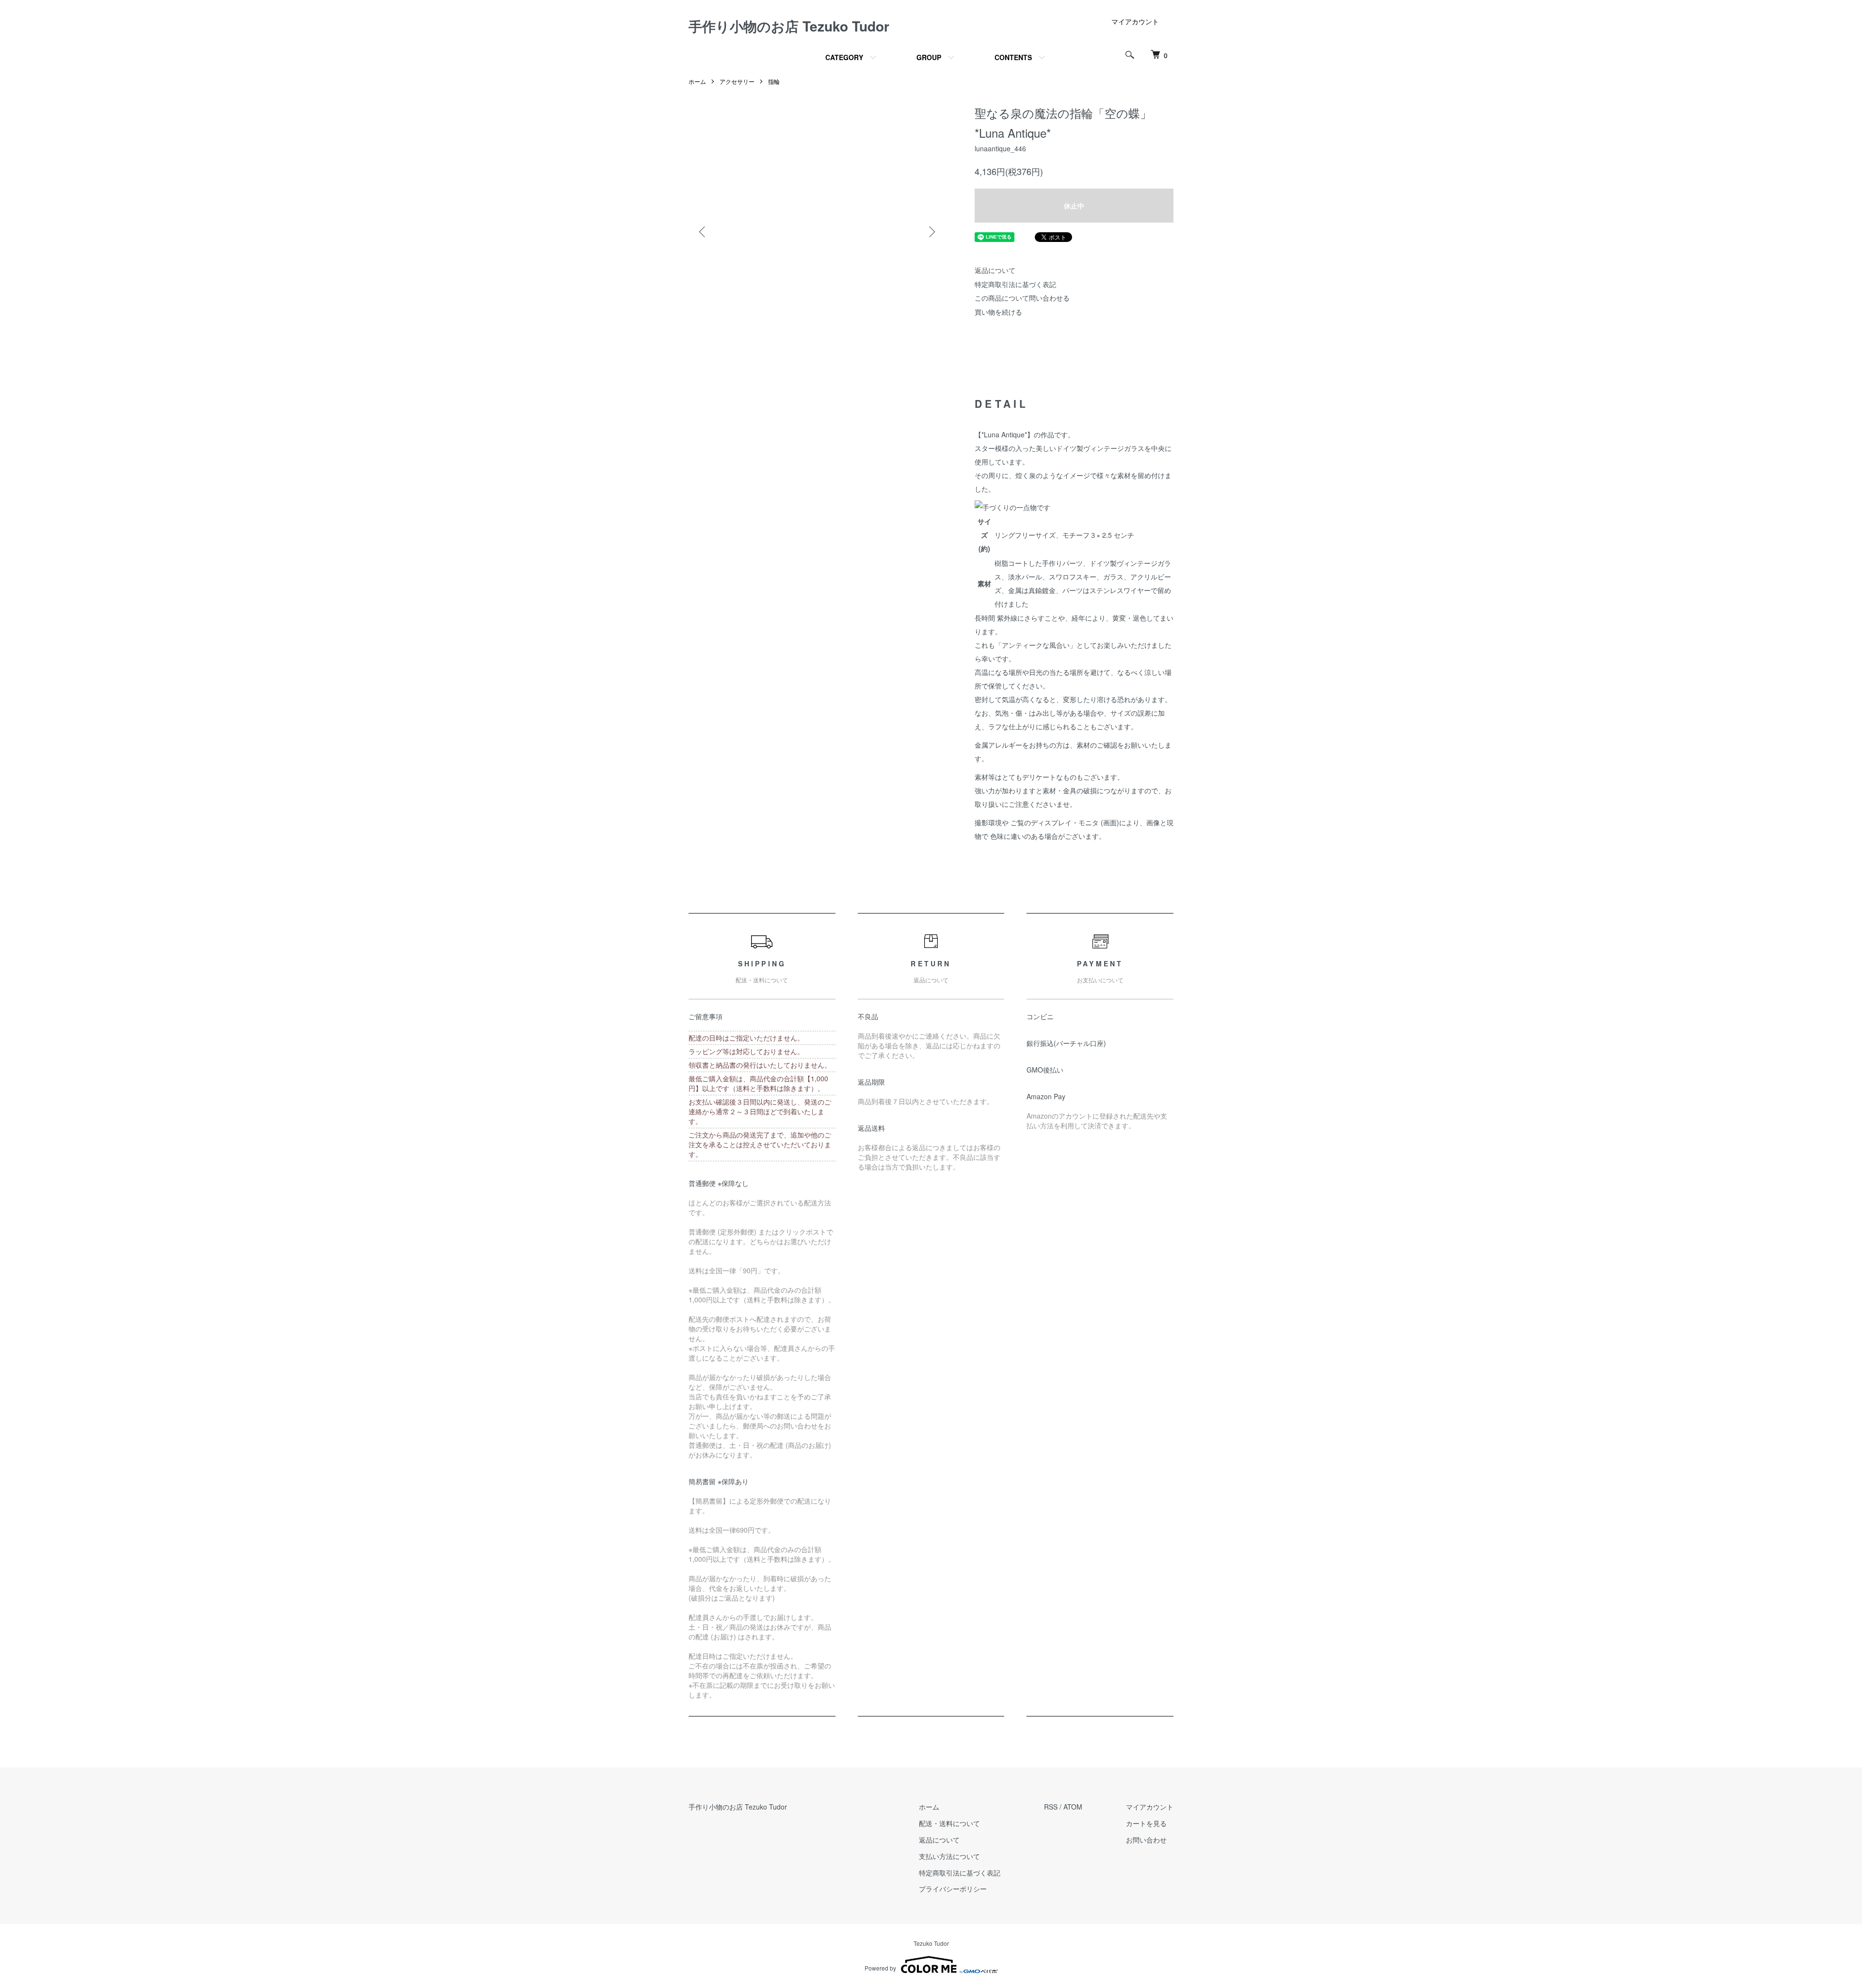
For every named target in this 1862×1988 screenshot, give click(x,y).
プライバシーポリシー (953, 1889)
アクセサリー (737, 81)
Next (931, 232)
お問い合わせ (1146, 1840)
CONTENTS (1013, 57)
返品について (995, 270)
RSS (1051, 1807)
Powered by (880, 1968)
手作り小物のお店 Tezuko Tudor (789, 26)
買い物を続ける (998, 312)
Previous (703, 232)
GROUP (929, 57)
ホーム (697, 81)
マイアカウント (1135, 21)
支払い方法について (949, 1856)
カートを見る (1146, 1823)
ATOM (1073, 1807)
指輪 (774, 81)
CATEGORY (844, 57)
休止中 (1074, 206)
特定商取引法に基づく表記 (1015, 284)
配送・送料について (949, 1823)
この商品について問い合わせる (1022, 298)
